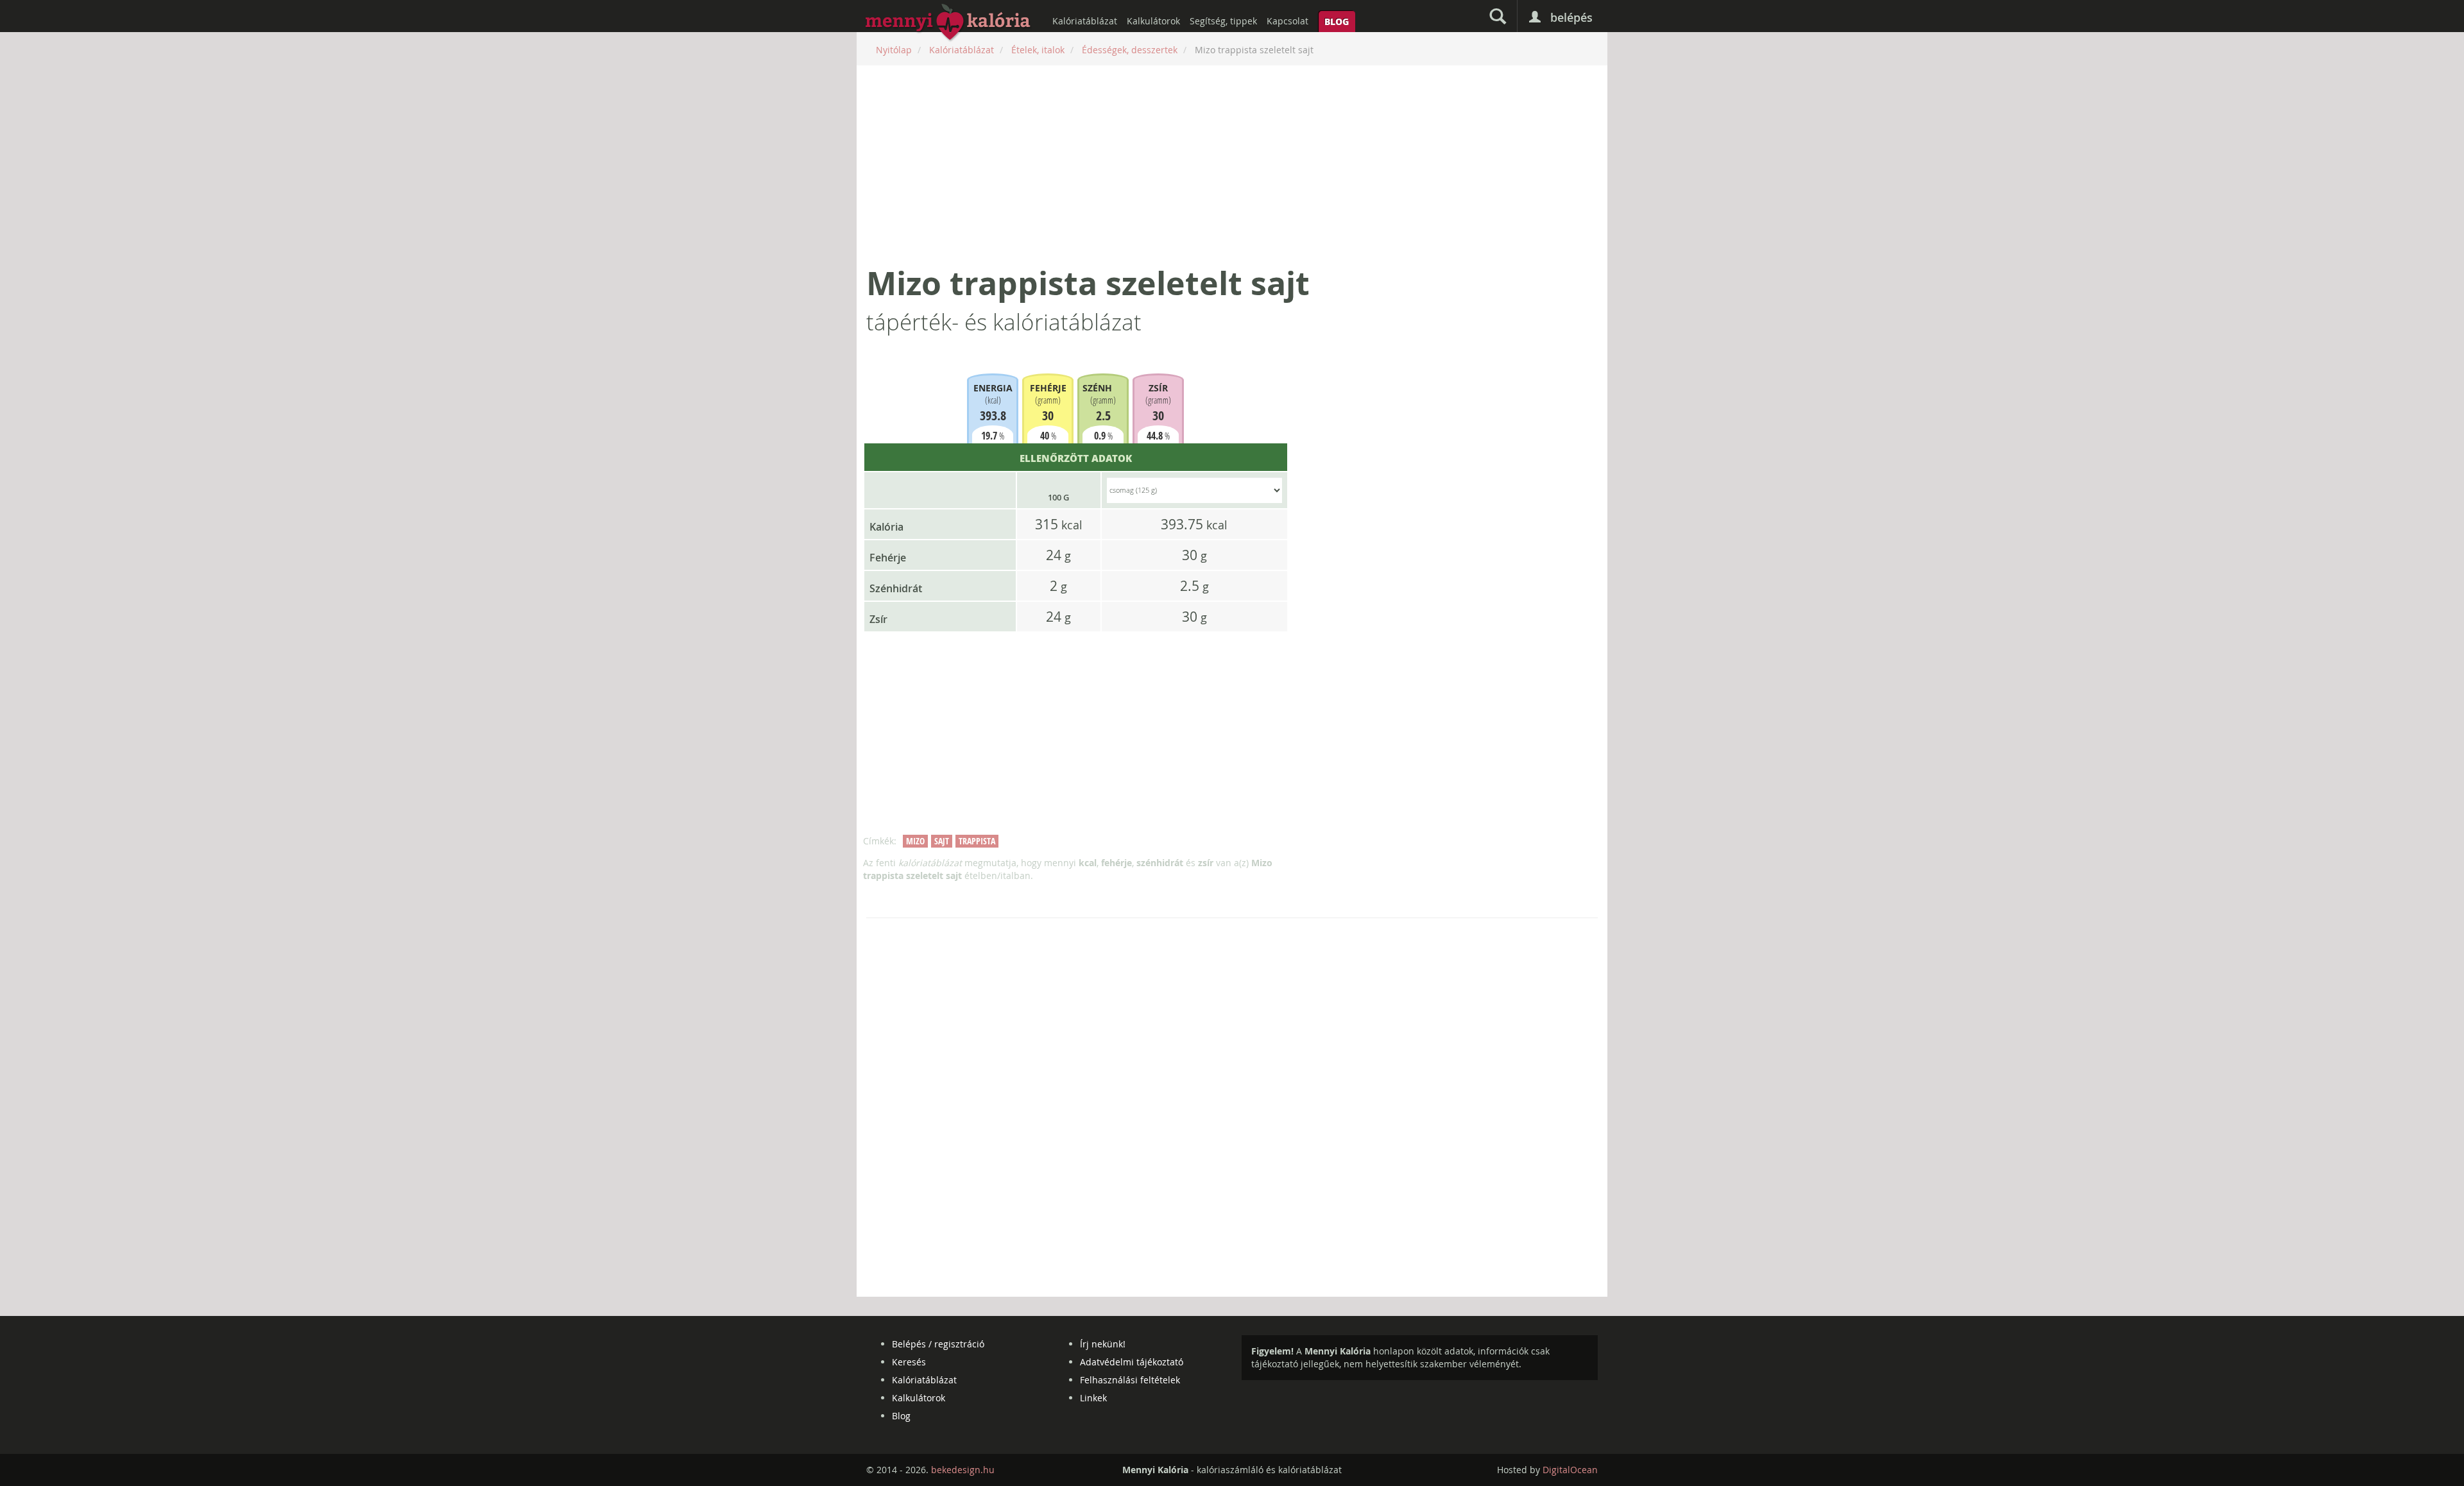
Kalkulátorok (1153, 21)
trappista (977, 841)
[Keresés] (1498, 16)
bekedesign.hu (963, 1470)
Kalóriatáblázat (1085, 21)
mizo (915, 841)
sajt (942, 841)
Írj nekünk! (1103, 1344)
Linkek (1093, 1398)
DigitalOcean (1570, 1470)
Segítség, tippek (1223, 21)
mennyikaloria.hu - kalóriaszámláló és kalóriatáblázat (948, 23)
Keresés (909, 1362)
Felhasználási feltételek (1130, 1380)
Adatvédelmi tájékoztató (1132, 1362)
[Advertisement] (1232, 165)
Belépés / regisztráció (938, 1344)
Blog (1337, 21)
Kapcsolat (1288, 21)
